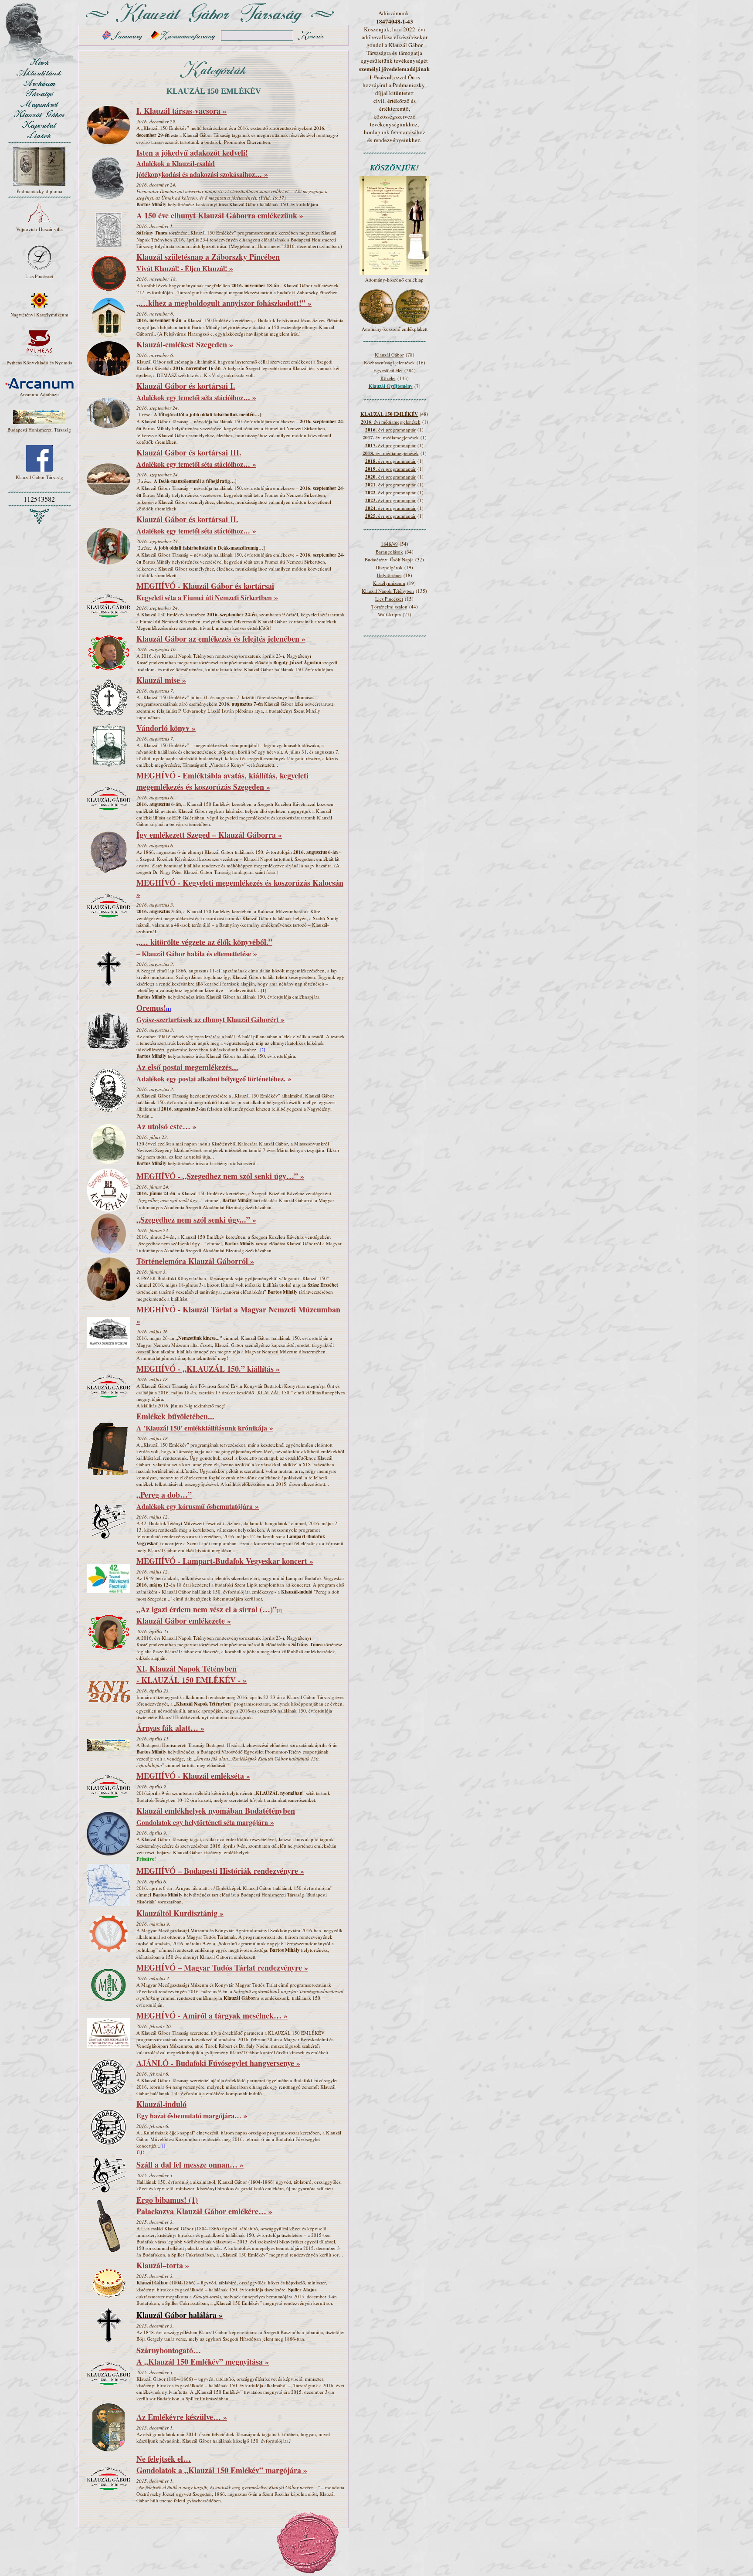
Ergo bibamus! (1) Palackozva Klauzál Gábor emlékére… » (204, 2206)
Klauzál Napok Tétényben (388, 591)
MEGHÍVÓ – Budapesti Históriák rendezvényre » (220, 1871)
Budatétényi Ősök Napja (389, 559)
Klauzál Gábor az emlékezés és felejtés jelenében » (221, 639)
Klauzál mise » (161, 680)
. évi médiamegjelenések (391, 422)
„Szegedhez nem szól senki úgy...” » (196, 1220)
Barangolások (389, 552)
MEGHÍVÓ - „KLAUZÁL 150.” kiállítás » (208, 1369)
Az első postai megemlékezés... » (214, 1073)
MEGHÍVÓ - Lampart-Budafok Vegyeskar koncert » (225, 1561)
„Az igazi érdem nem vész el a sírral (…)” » (209, 1615)
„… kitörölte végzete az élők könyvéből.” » (204, 948)
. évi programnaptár (390, 430)
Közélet (388, 378)
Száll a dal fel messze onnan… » (190, 2165)
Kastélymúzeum (389, 583)
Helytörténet (389, 575)
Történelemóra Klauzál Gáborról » (195, 1261)
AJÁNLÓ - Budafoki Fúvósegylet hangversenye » (218, 2063)
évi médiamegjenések (391, 437)
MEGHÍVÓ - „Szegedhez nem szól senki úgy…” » (220, 1176)
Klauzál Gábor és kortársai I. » (196, 391)
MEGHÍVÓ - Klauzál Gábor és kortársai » (207, 591)
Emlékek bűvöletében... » (205, 1422)
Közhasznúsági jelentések (389, 362)
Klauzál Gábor (389, 355)
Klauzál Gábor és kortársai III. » (196, 458)
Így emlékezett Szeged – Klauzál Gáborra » (209, 835)
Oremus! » (210, 1013)
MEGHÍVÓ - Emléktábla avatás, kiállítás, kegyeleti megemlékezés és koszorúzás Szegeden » (222, 781)
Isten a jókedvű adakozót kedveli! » (202, 163)
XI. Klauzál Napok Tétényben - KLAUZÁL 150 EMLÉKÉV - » (192, 1674)
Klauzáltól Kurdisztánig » (180, 1913)
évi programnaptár (390, 445)
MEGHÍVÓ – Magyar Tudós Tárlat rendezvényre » (222, 1968)
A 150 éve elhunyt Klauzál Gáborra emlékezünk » (220, 215)
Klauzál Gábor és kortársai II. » (196, 525)
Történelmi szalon (389, 607)
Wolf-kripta (389, 614)
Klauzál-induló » (192, 2110)
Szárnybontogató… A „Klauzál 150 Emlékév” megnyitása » (203, 2356)
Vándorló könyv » (166, 728)
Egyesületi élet (388, 370)
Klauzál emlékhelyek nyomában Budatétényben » (216, 1816)
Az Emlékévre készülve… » (182, 2417)
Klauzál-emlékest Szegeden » (185, 344)
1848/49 (389, 544)
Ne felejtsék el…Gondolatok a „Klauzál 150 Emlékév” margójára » (222, 2464)
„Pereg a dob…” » (198, 1500)
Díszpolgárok (389, 567)
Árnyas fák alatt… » (170, 1728)
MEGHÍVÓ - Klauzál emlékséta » (193, 1776)
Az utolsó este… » (166, 1126)
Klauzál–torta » (163, 2265)
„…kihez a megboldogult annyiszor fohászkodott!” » (224, 303)
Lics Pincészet (389, 599)
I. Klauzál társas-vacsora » (181, 111)
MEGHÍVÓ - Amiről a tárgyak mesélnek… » (212, 2015)
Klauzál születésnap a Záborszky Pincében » (208, 262)
